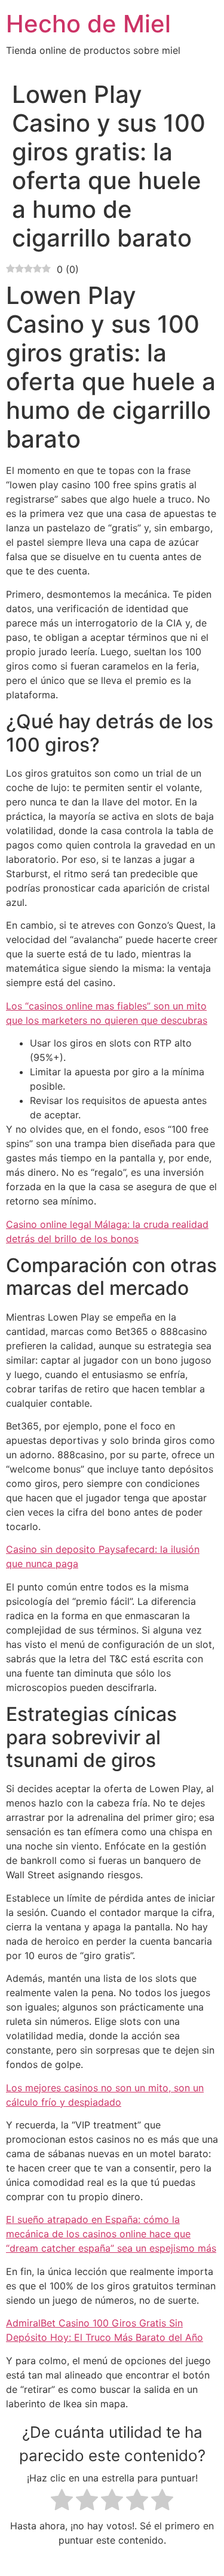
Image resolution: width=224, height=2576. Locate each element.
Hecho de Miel (88, 24)
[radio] (62, 2502)
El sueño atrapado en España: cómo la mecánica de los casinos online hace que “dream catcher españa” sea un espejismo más (111, 2234)
